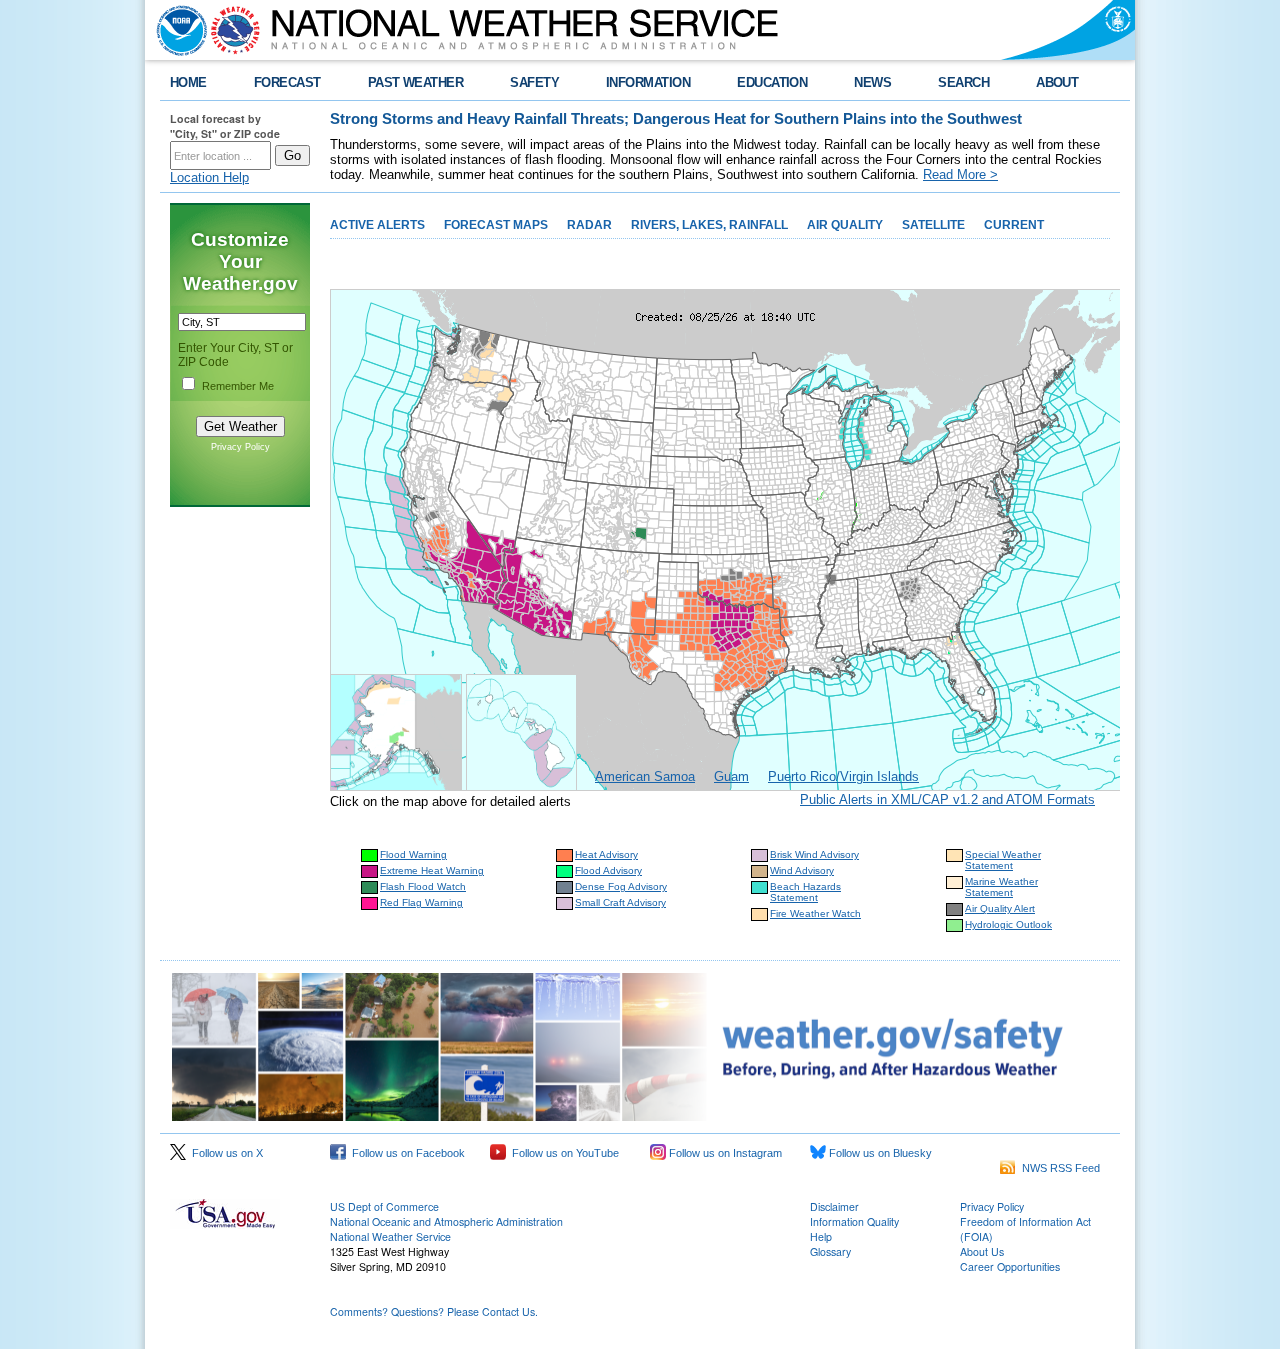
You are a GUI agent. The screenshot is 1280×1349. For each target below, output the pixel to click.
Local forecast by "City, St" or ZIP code (225, 126)
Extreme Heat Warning (432, 870)
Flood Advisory (608, 870)
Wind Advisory (802, 870)
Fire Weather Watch (815, 913)
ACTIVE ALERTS (377, 225)
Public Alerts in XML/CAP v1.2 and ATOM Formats (947, 799)
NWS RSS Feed (1058, 1168)
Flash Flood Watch (423, 886)
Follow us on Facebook (405, 1153)
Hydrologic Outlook (1008, 924)
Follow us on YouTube (562, 1153)
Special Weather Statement (1003, 860)
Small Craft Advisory (620, 902)
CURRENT (1014, 225)
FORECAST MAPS (496, 225)
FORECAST (287, 82)
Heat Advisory (606, 854)
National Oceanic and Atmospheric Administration (446, 1221)
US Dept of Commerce (384, 1206)
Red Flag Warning (421, 902)
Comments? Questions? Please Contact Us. (434, 1311)
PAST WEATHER (416, 82)
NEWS (872, 82)
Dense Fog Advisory (621, 886)
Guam (731, 776)
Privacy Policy (240, 447)
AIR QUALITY (845, 225)
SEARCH (963, 82)
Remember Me (238, 386)
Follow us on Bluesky (879, 1153)
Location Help (209, 177)
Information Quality (854, 1221)
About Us (982, 1251)
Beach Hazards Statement (805, 892)
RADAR (589, 225)
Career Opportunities (1010, 1266)
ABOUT (1057, 82)
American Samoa (645, 776)
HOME (188, 82)
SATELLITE (933, 225)
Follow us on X (224, 1153)
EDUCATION (772, 82)
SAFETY (534, 82)
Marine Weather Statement (1001, 887)
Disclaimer (834, 1206)
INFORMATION (648, 82)
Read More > (960, 174)
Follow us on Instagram (724, 1153)
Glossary (830, 1251)
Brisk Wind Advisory (814, 854)
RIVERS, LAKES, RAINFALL (709, 225)
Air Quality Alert (1000, 908)
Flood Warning (413, 854)
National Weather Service (390, 1236)
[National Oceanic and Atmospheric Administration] (177, 30)
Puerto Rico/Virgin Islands (843, 776)
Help (821, 1236)
